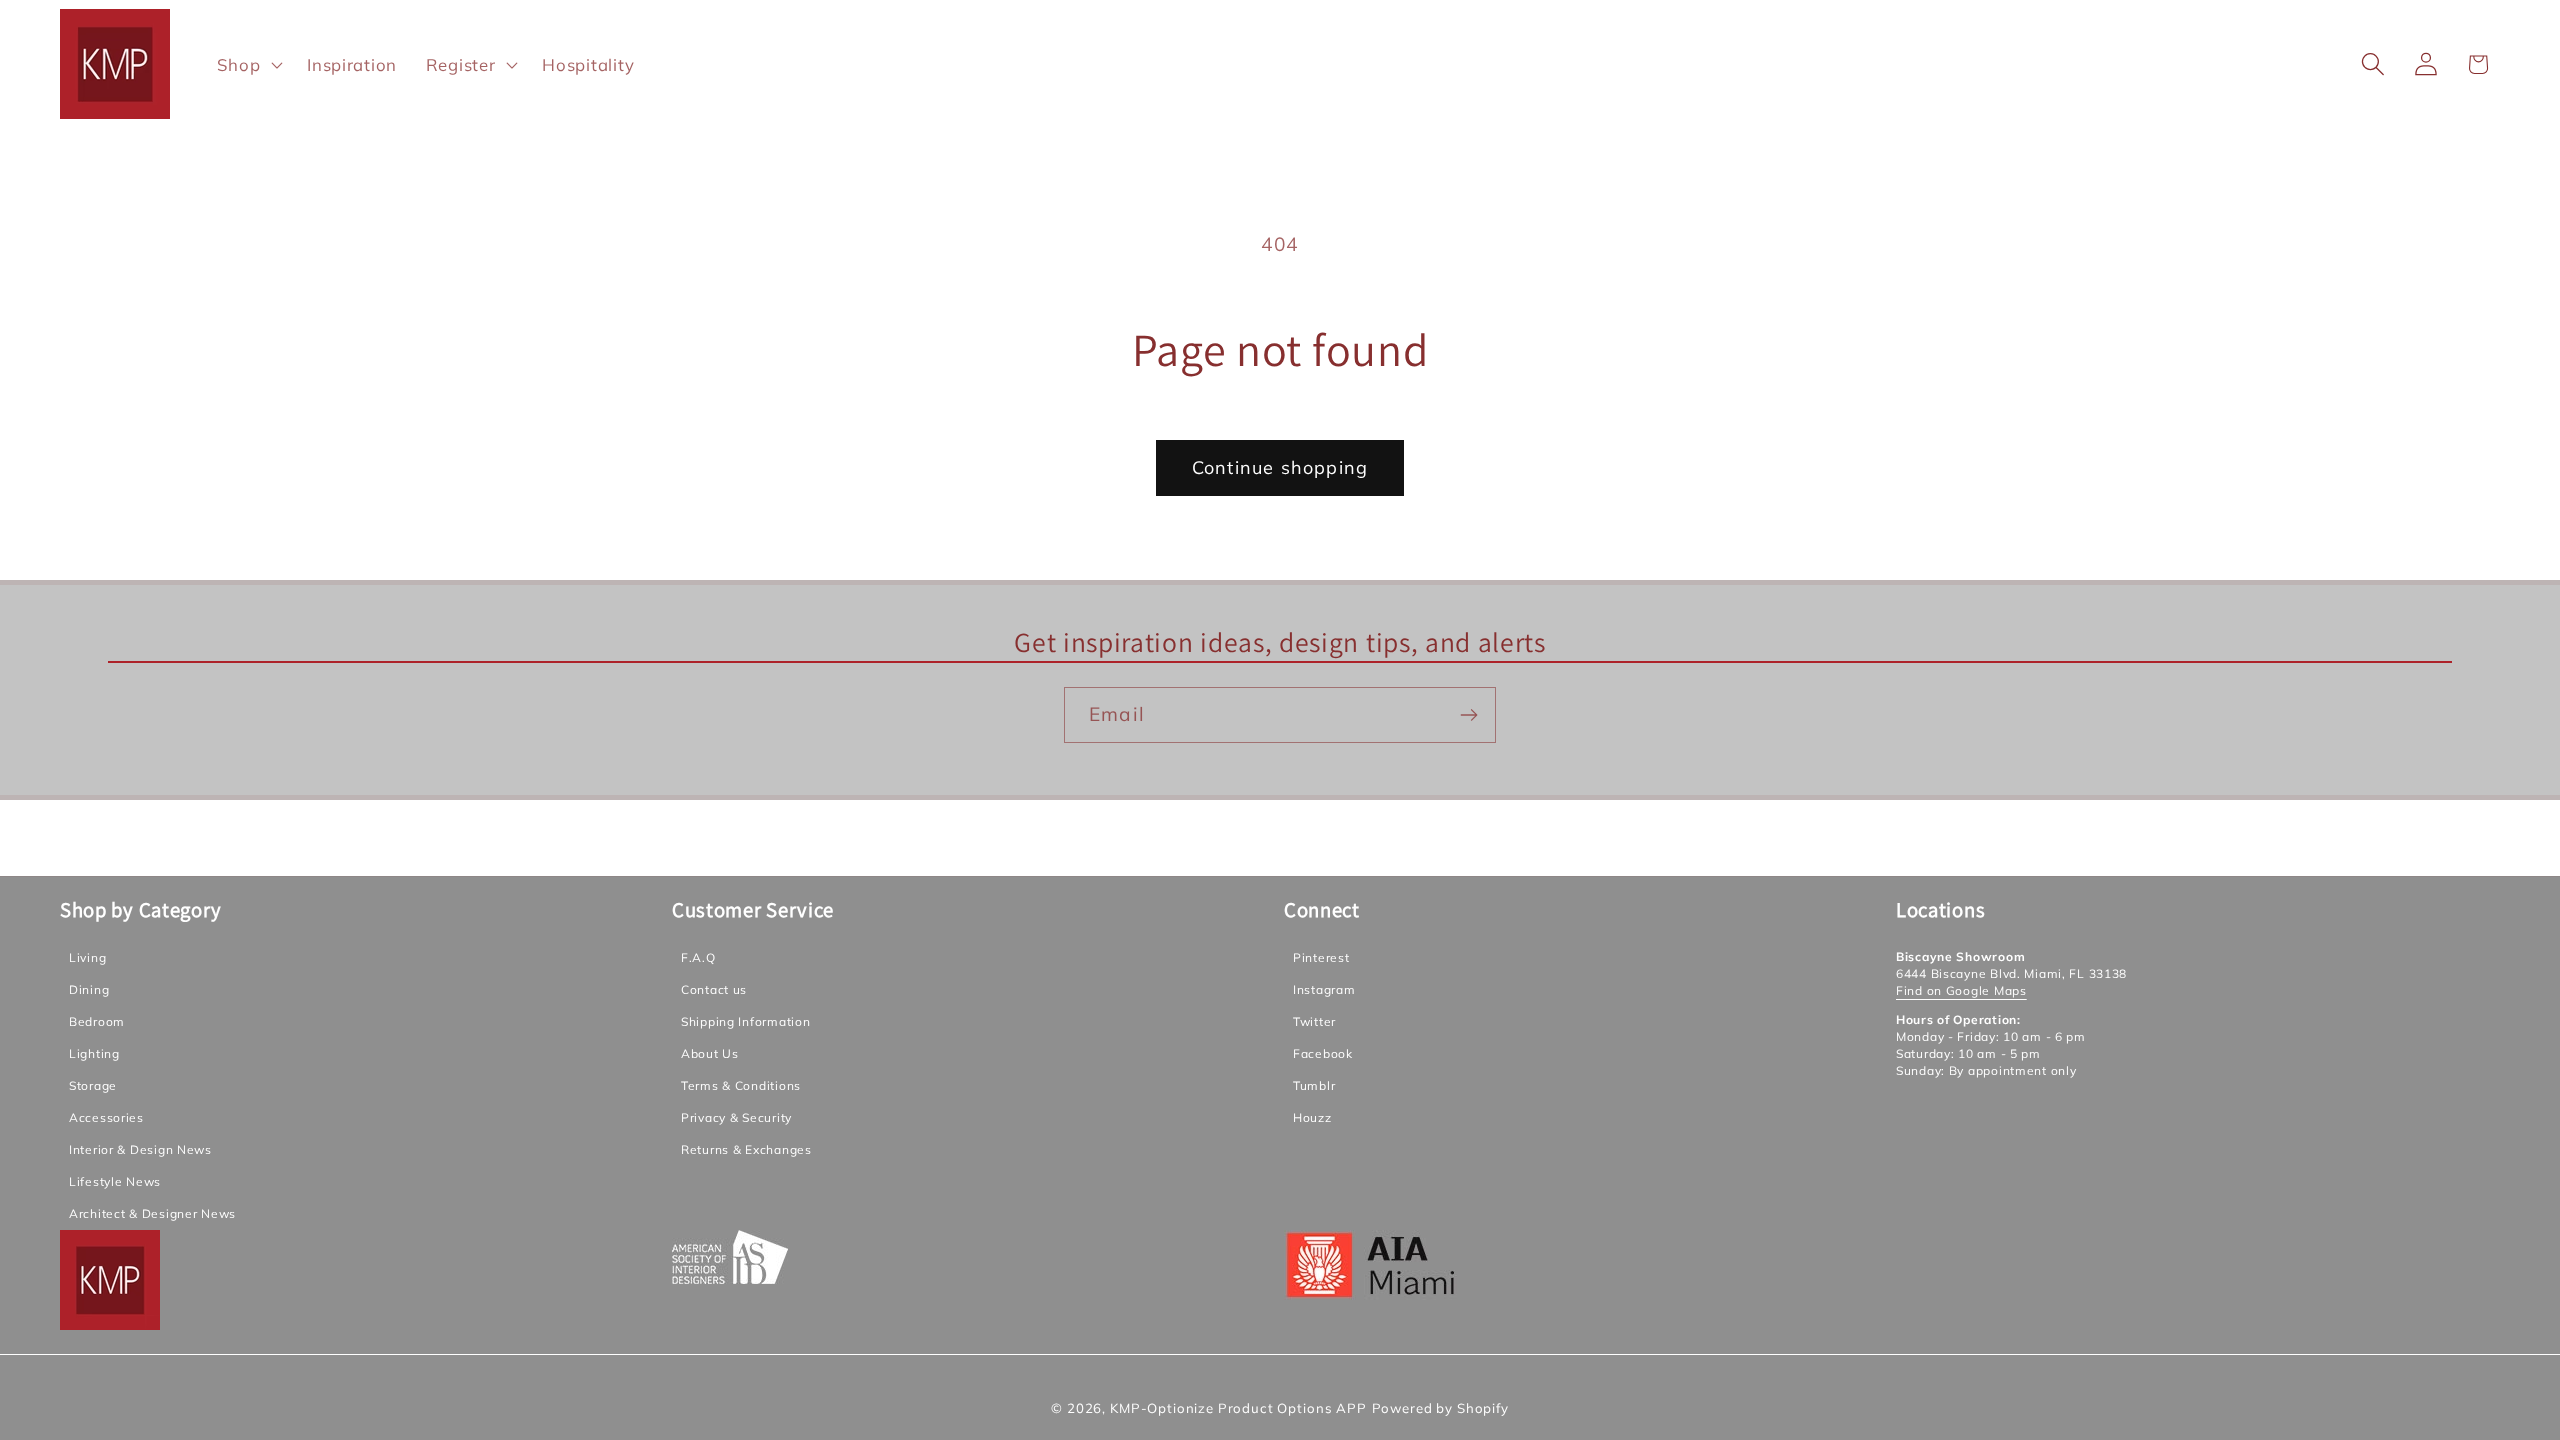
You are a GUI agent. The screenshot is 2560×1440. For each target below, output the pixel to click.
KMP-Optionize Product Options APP (1238, 1408)
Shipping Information (745, 1021)
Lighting (94, 1053)
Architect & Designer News (152, 1213)
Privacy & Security (736, 1117)
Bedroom (97, 1021)
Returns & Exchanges (746, 1149)
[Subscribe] (1468, 715)
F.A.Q (698, 957)
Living (87, 957)
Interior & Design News (140, 1149)
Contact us (714, 989)
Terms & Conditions (741, 1085)
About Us (710, 1053)
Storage (93, 1085)
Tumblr (1314, 1085)
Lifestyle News (115, 1181)
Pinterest (1321, 957)
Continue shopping (1280, 467)
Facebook (1323, 1053)
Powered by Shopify (1440, 1408)
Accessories (106, 1117)
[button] (248, 64)
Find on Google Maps (1961, 990)
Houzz (1312, 1117)
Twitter (1314, 1021)
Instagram (1324, 989)
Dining (89, 989)
